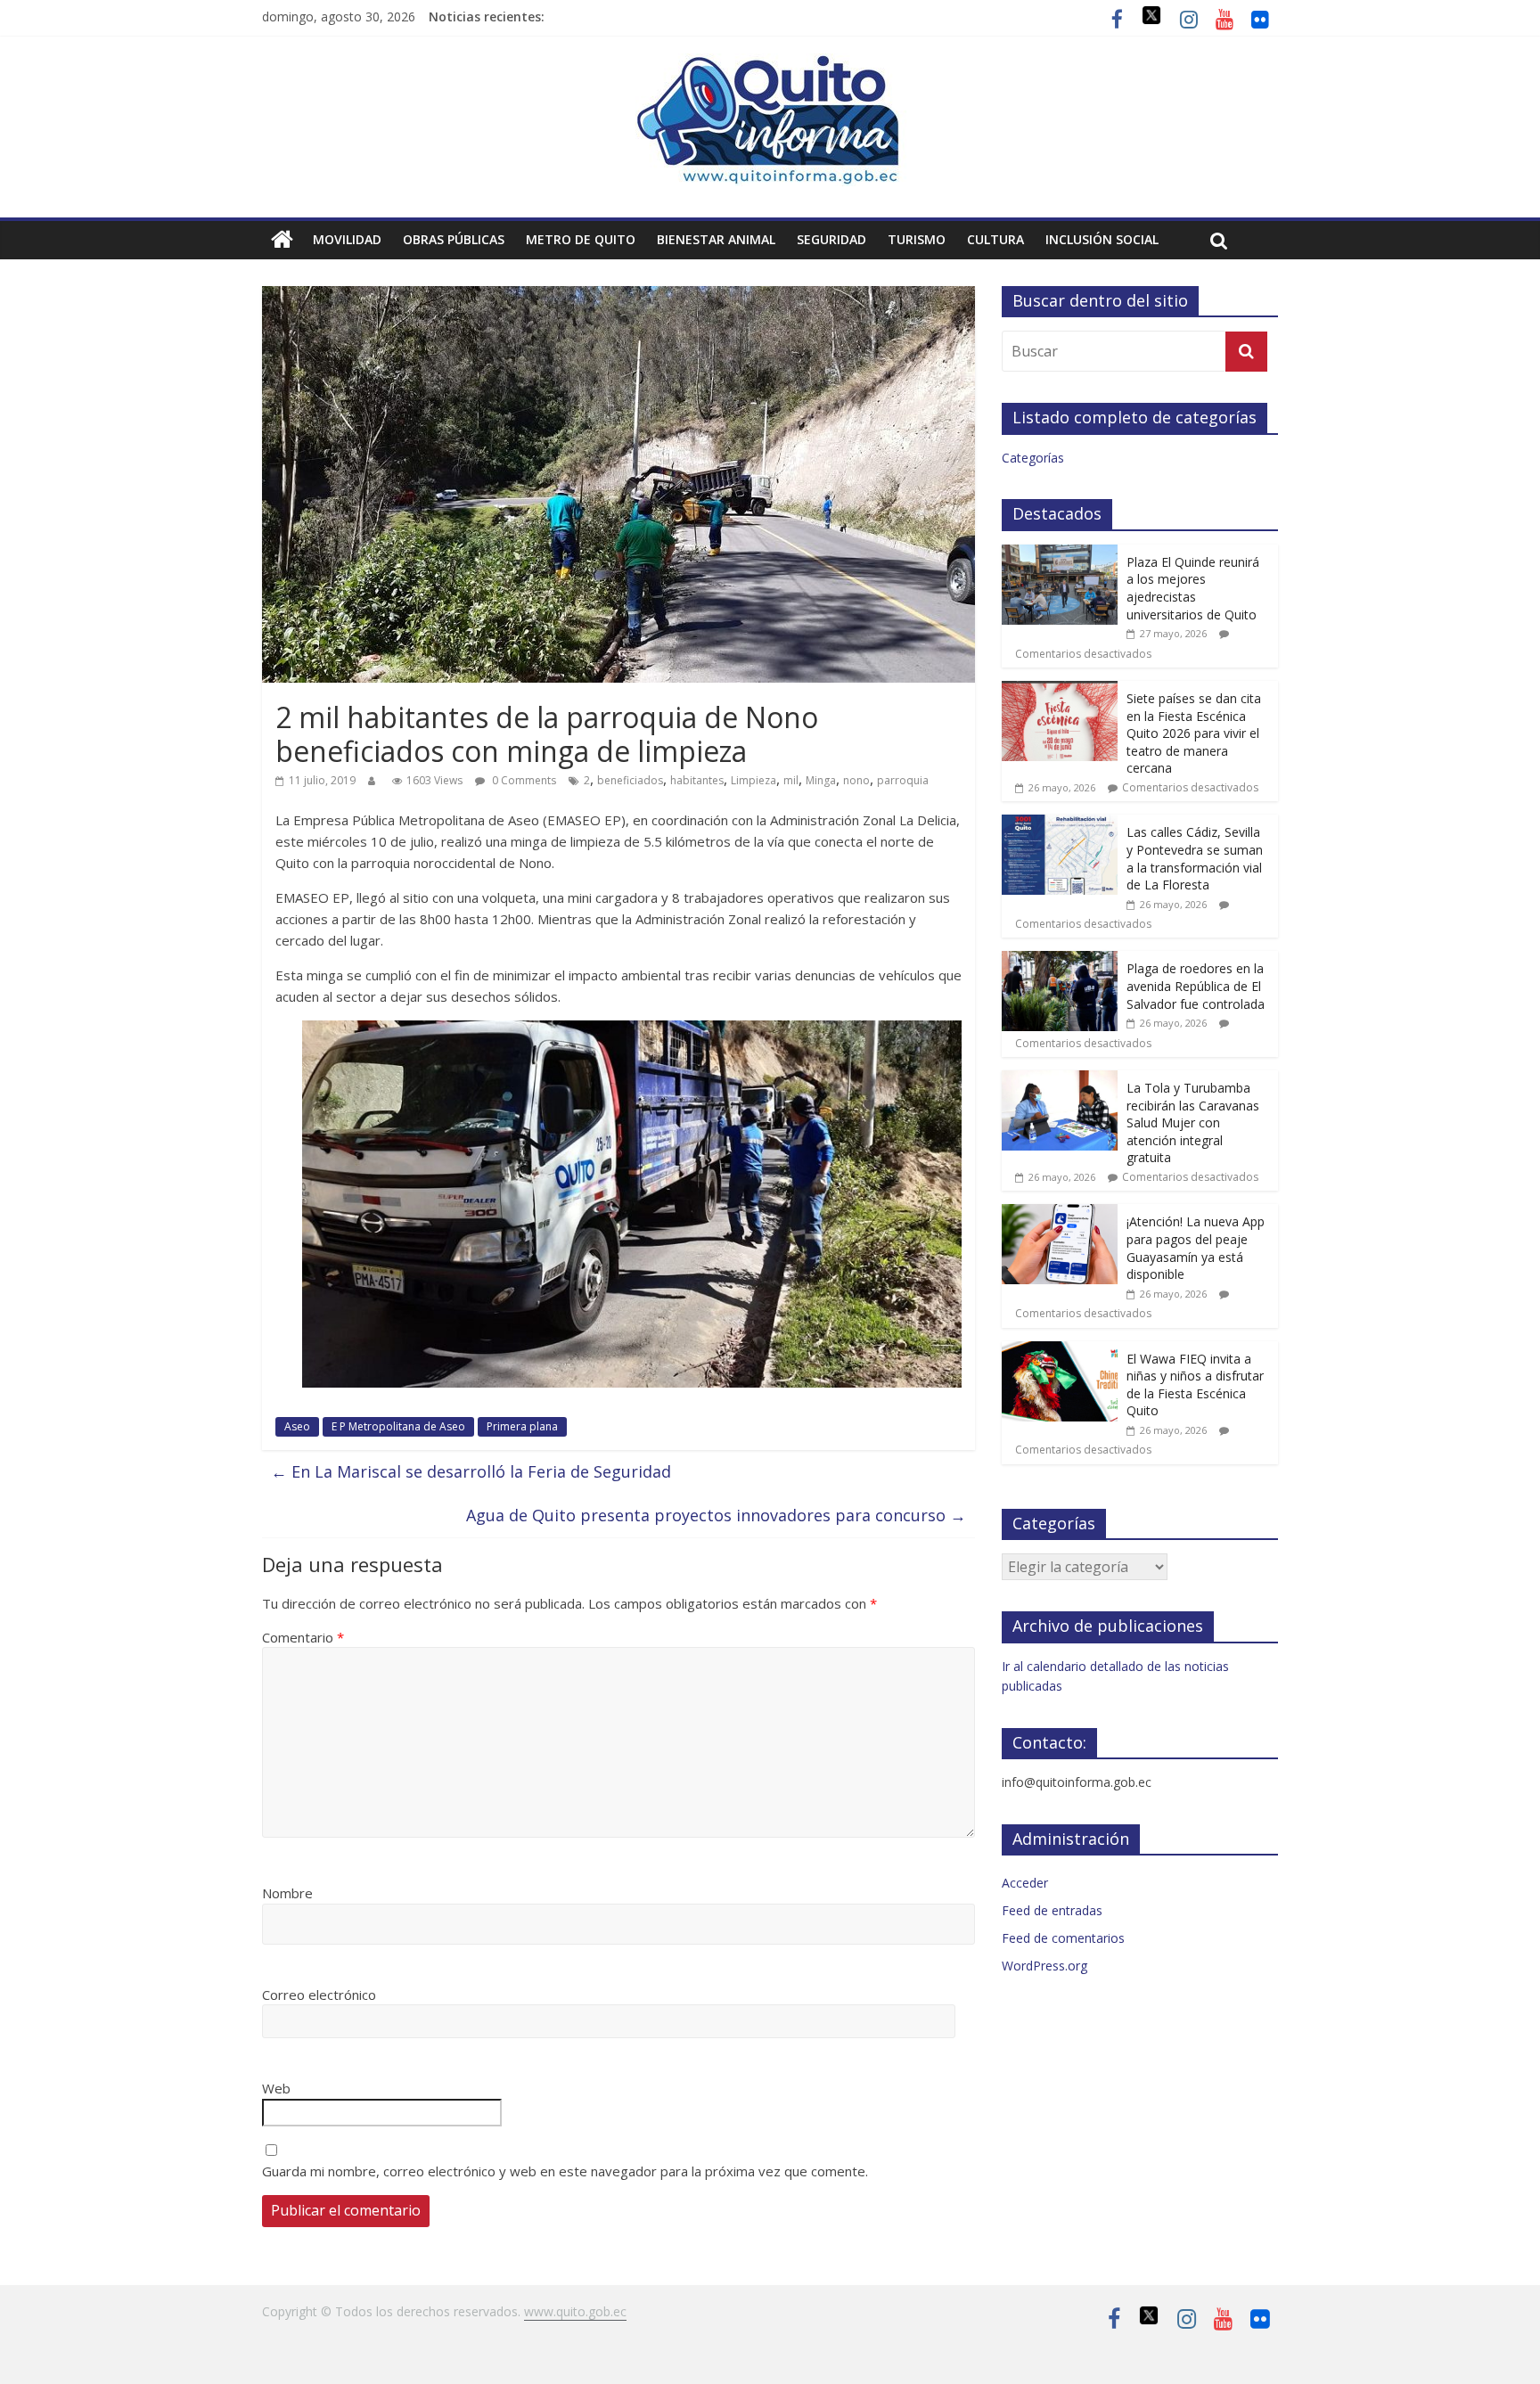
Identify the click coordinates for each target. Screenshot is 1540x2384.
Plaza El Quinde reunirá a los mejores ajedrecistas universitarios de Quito (1193, 588)
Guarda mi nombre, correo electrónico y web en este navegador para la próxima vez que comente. (565, 2171)
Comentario (303, 1637)
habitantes (697, 780)
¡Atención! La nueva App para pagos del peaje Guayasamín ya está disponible (1196, 1248)
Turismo (917, 239)
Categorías (1033, 458)
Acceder (1025, 1883)
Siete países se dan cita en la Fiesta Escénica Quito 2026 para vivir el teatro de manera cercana (1194, 733)
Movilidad (347, 239)
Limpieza (754, 780)
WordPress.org (1044, 1966)
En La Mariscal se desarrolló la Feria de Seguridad (471, 1471)
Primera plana (522, 1426)
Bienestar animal (716, 239)
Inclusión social (1102, 239)
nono (856, 780)
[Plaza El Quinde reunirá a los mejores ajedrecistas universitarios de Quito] (1060, 554)
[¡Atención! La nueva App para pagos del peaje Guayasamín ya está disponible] (1060, 1213)
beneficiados (630, 780)
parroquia (903, 780)
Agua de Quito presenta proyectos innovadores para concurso (716, 1515)
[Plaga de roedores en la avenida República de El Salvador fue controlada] (1060, 960)
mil (791, 780)
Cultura (995, 239)
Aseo (297, 1426)
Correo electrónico (319, 1995)
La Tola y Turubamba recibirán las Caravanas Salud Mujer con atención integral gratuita (1193, 1122)
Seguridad (831, 239)
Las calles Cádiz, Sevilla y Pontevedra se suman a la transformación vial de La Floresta (1195, 858)
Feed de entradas (1052, 1910)
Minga (821, 780)
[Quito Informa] (770, 64)
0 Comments (523, 780)
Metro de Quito (581, 239)
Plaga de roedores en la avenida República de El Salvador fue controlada (1196, 986)
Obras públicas (454, 239)
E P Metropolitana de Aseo (398, 1426)
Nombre (287, 1893)
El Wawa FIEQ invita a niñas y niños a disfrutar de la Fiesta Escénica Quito (1195, 1385)
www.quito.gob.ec (575, 2311)
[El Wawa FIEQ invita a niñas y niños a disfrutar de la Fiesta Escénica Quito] (1060, 1351)
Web (276, 2088)
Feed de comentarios (1063, 1938)
